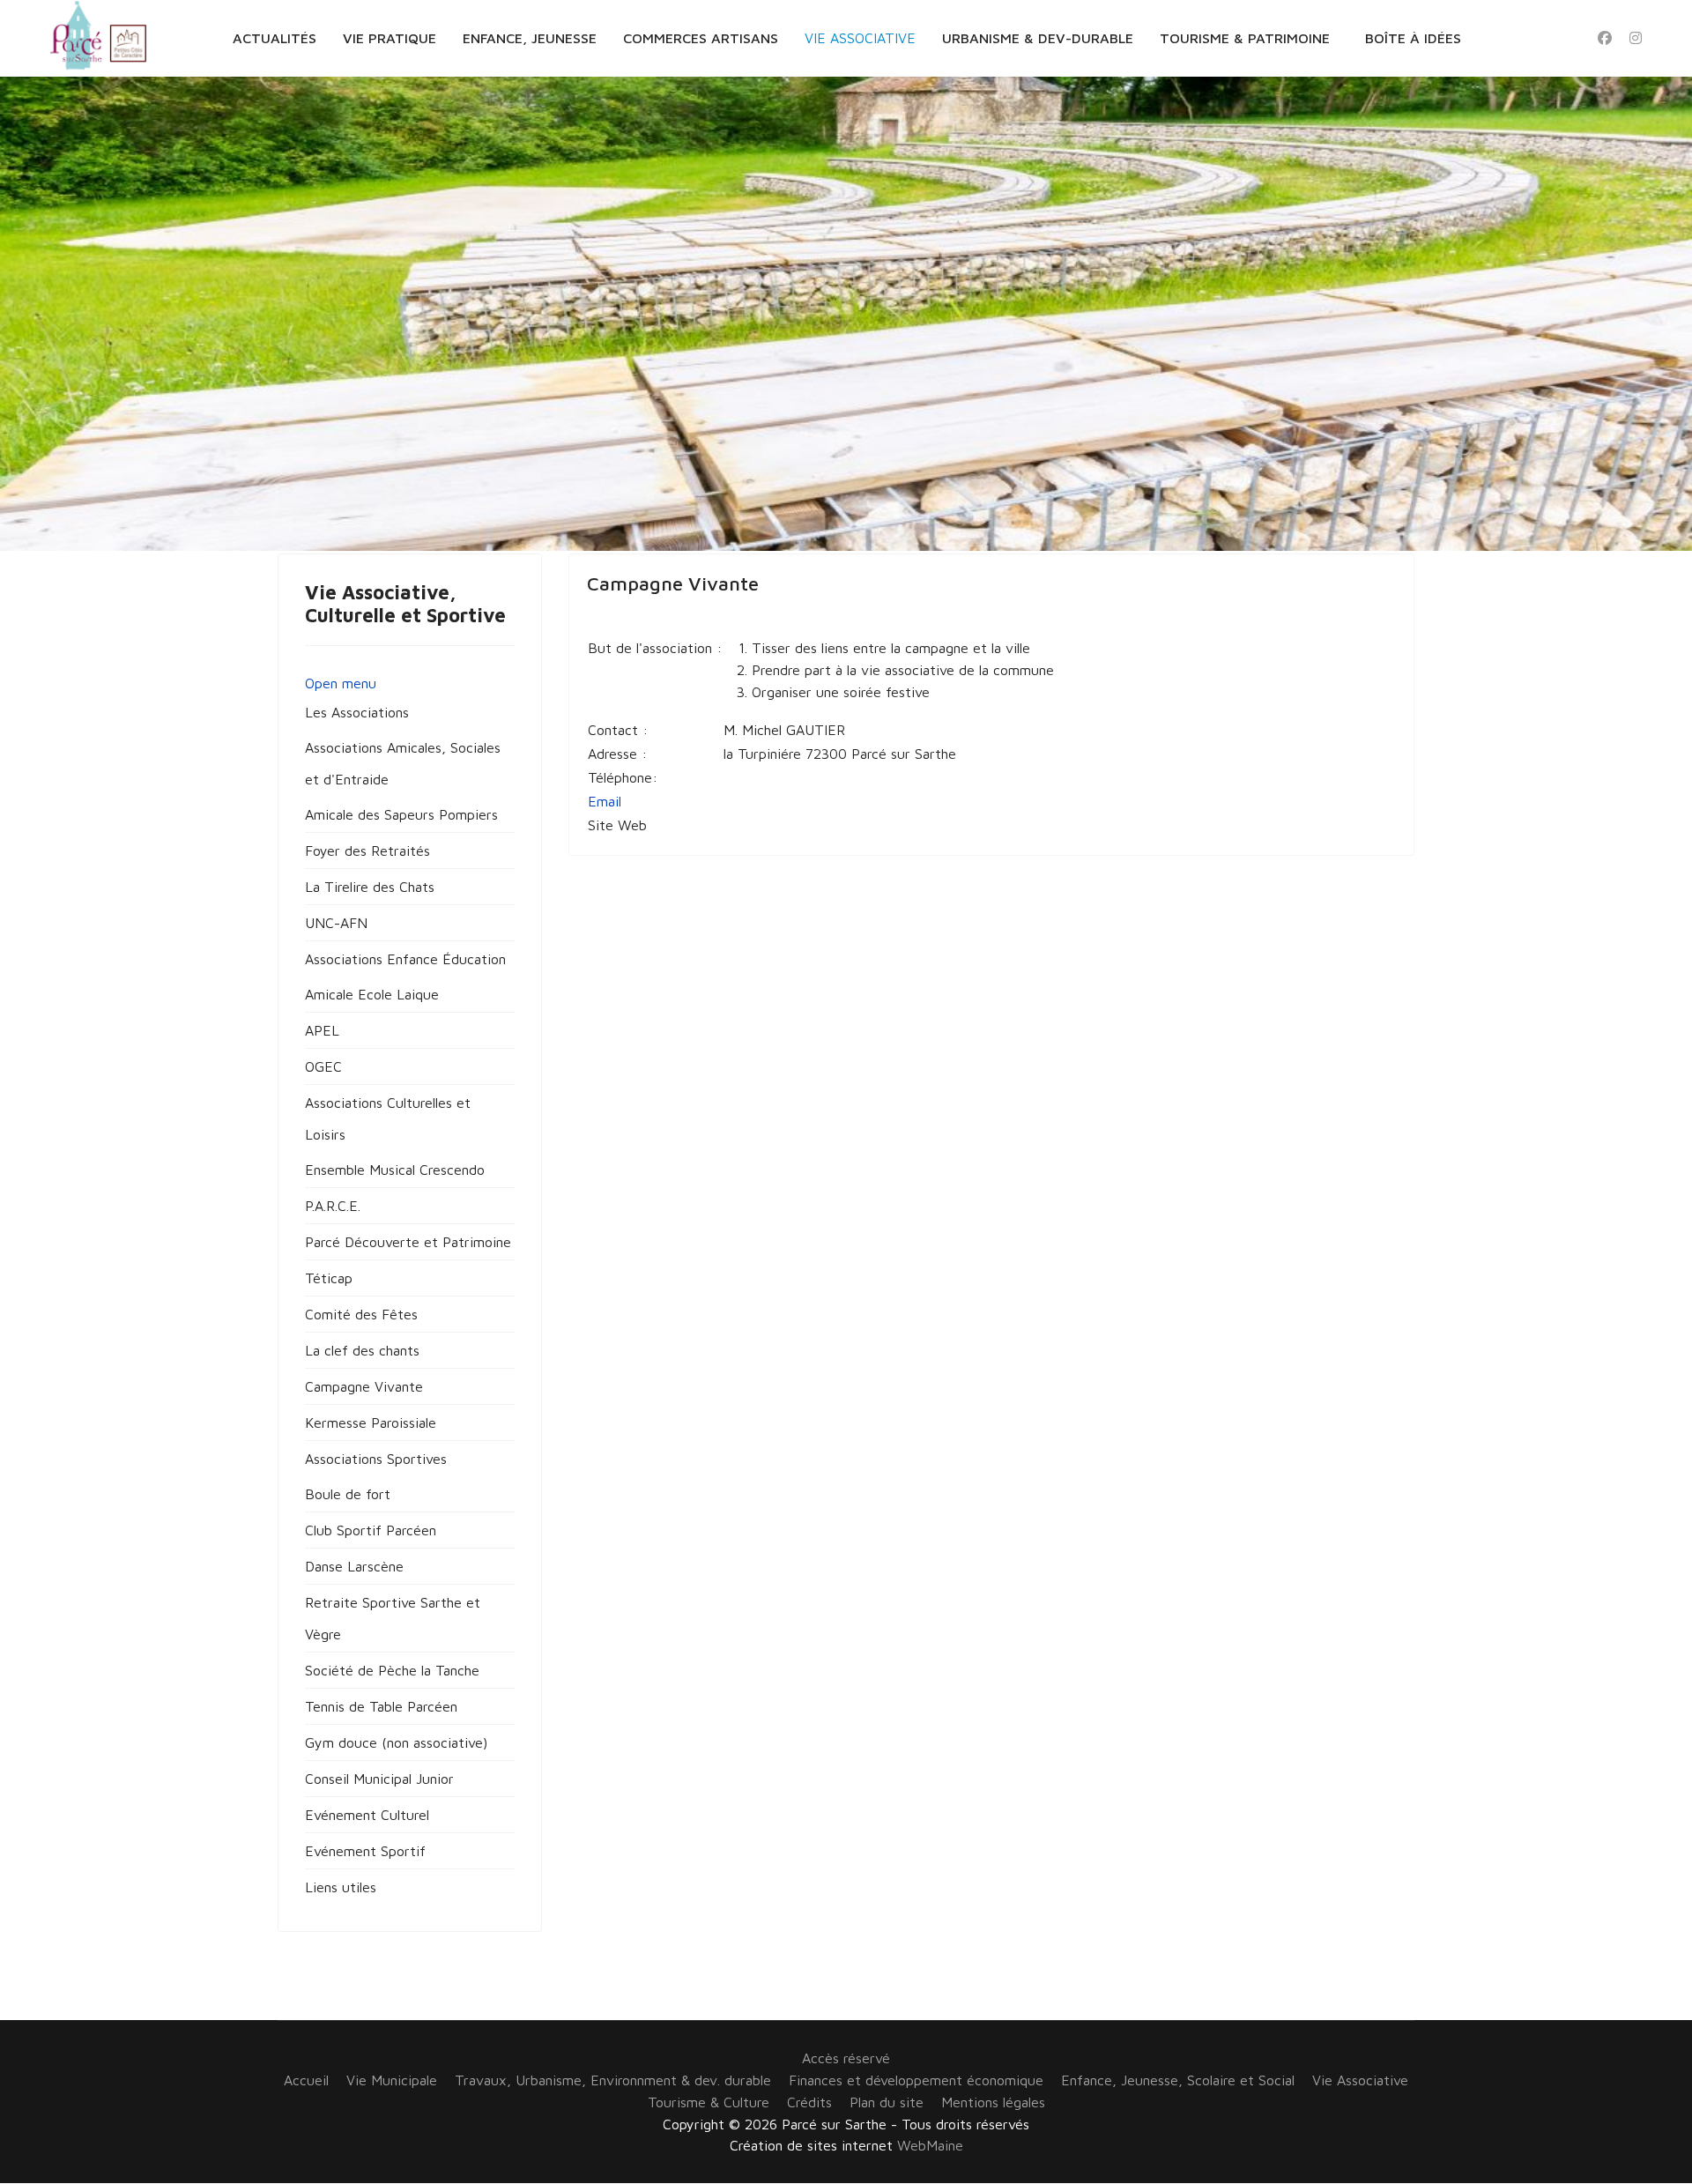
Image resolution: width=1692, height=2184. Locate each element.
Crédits (809, 2102)
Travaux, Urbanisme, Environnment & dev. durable (613, 2080)
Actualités (275, 38)
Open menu (341, 683)
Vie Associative (860, 38)
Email (605, 801)
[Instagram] (1636, 38)
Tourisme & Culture (709, 2102)
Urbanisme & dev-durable (1038, 38)
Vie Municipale (392, 2080)
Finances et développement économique (916, 2080)
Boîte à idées (1413, 38)
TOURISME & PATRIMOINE (1245, 38)
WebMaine (930, 2145)
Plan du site (887, 2102)
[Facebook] (1605, 38)
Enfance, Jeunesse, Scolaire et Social (1178, 2080)
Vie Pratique (390, 38)
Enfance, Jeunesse (530, 38)
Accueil (306, 2080)
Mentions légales (993, 2102)
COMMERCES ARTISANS (701, 38)
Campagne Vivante (673, 583)
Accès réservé (846, 2058)
